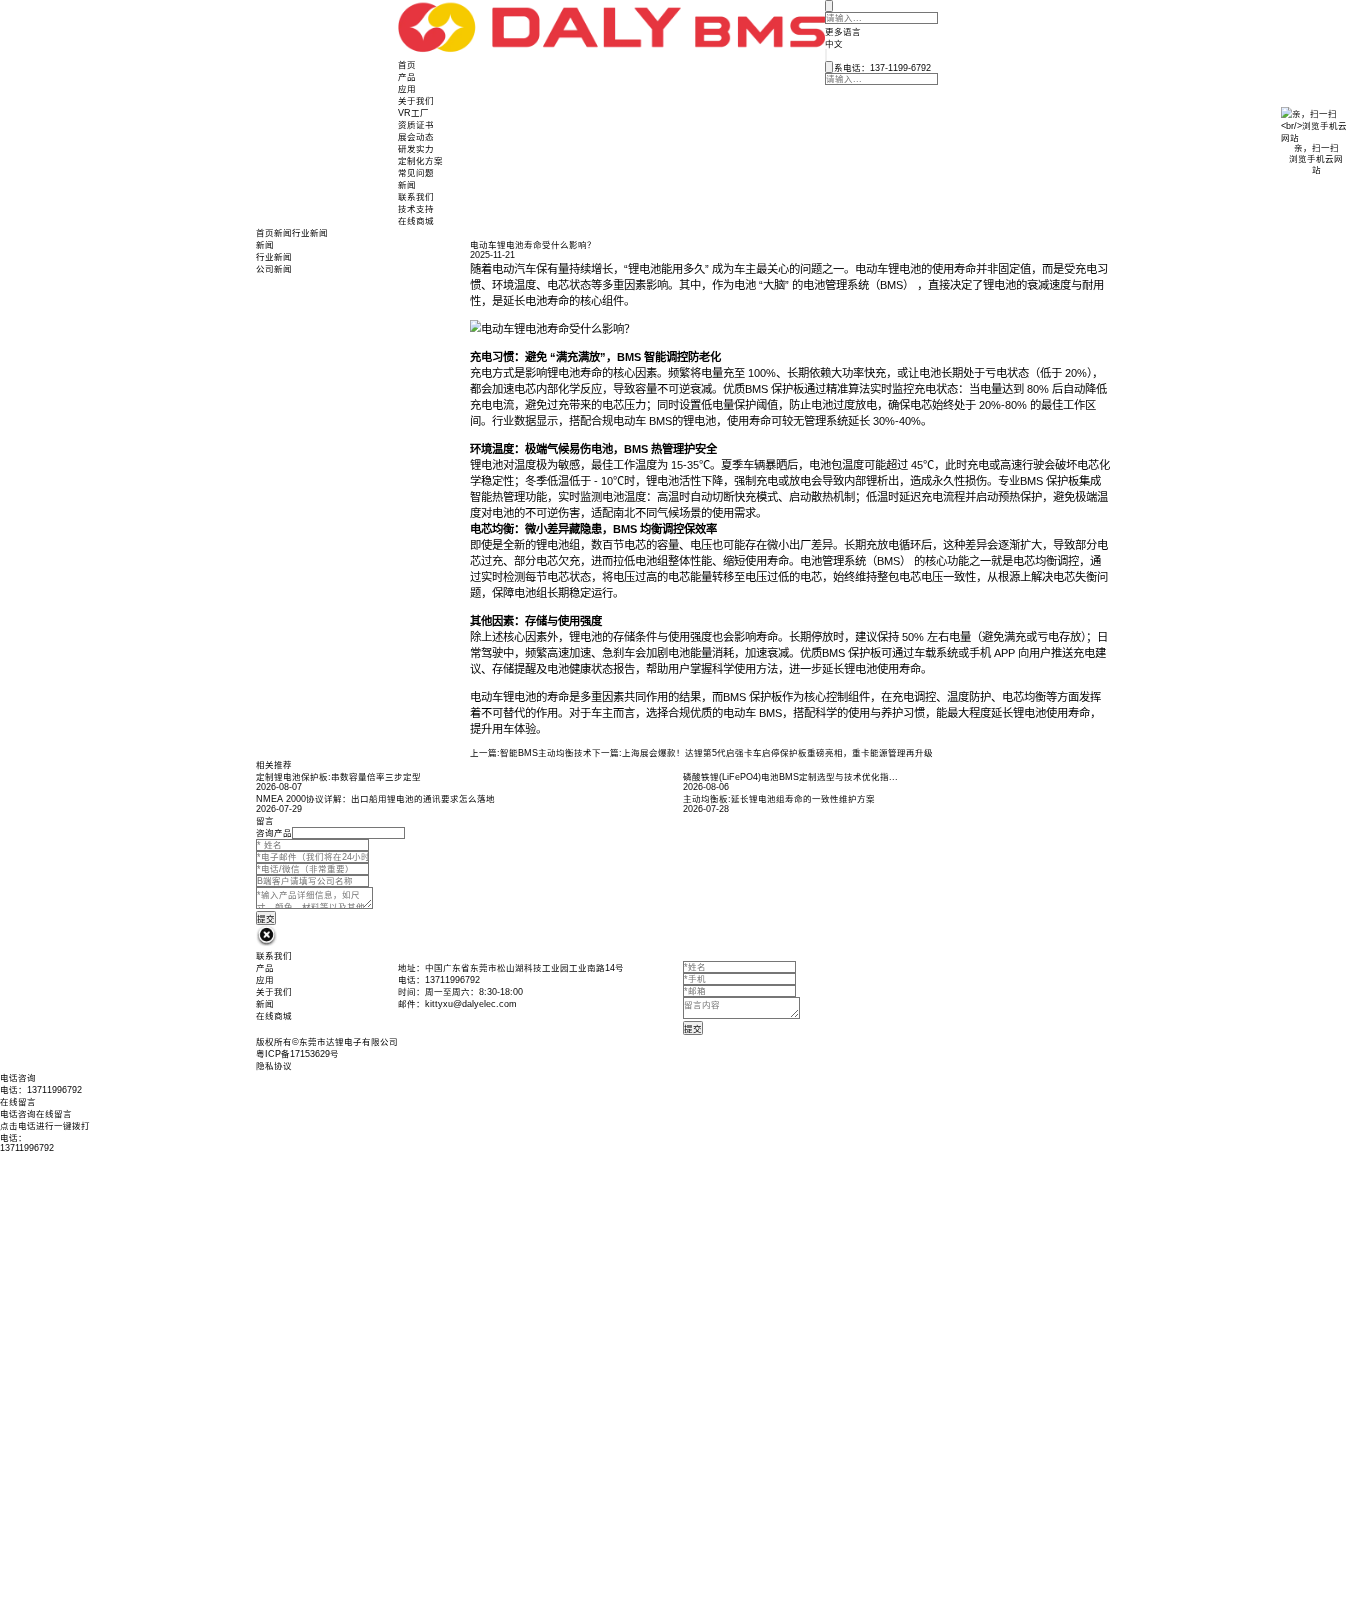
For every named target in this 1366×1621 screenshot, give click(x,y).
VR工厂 (413, 113)
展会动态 (416, 137)
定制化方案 (420, 161)
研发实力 (416, 149)
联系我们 (416, 197)
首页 (407, 65)
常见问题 (416, 173)
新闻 (407, 185)
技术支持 (416, 209)
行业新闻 (310, 233)
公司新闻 (274, 269)
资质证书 (416, 125)
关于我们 (416, 101)
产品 (407, 77)
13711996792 (27, 1148)
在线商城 (416, 221)
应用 (407, 89)
